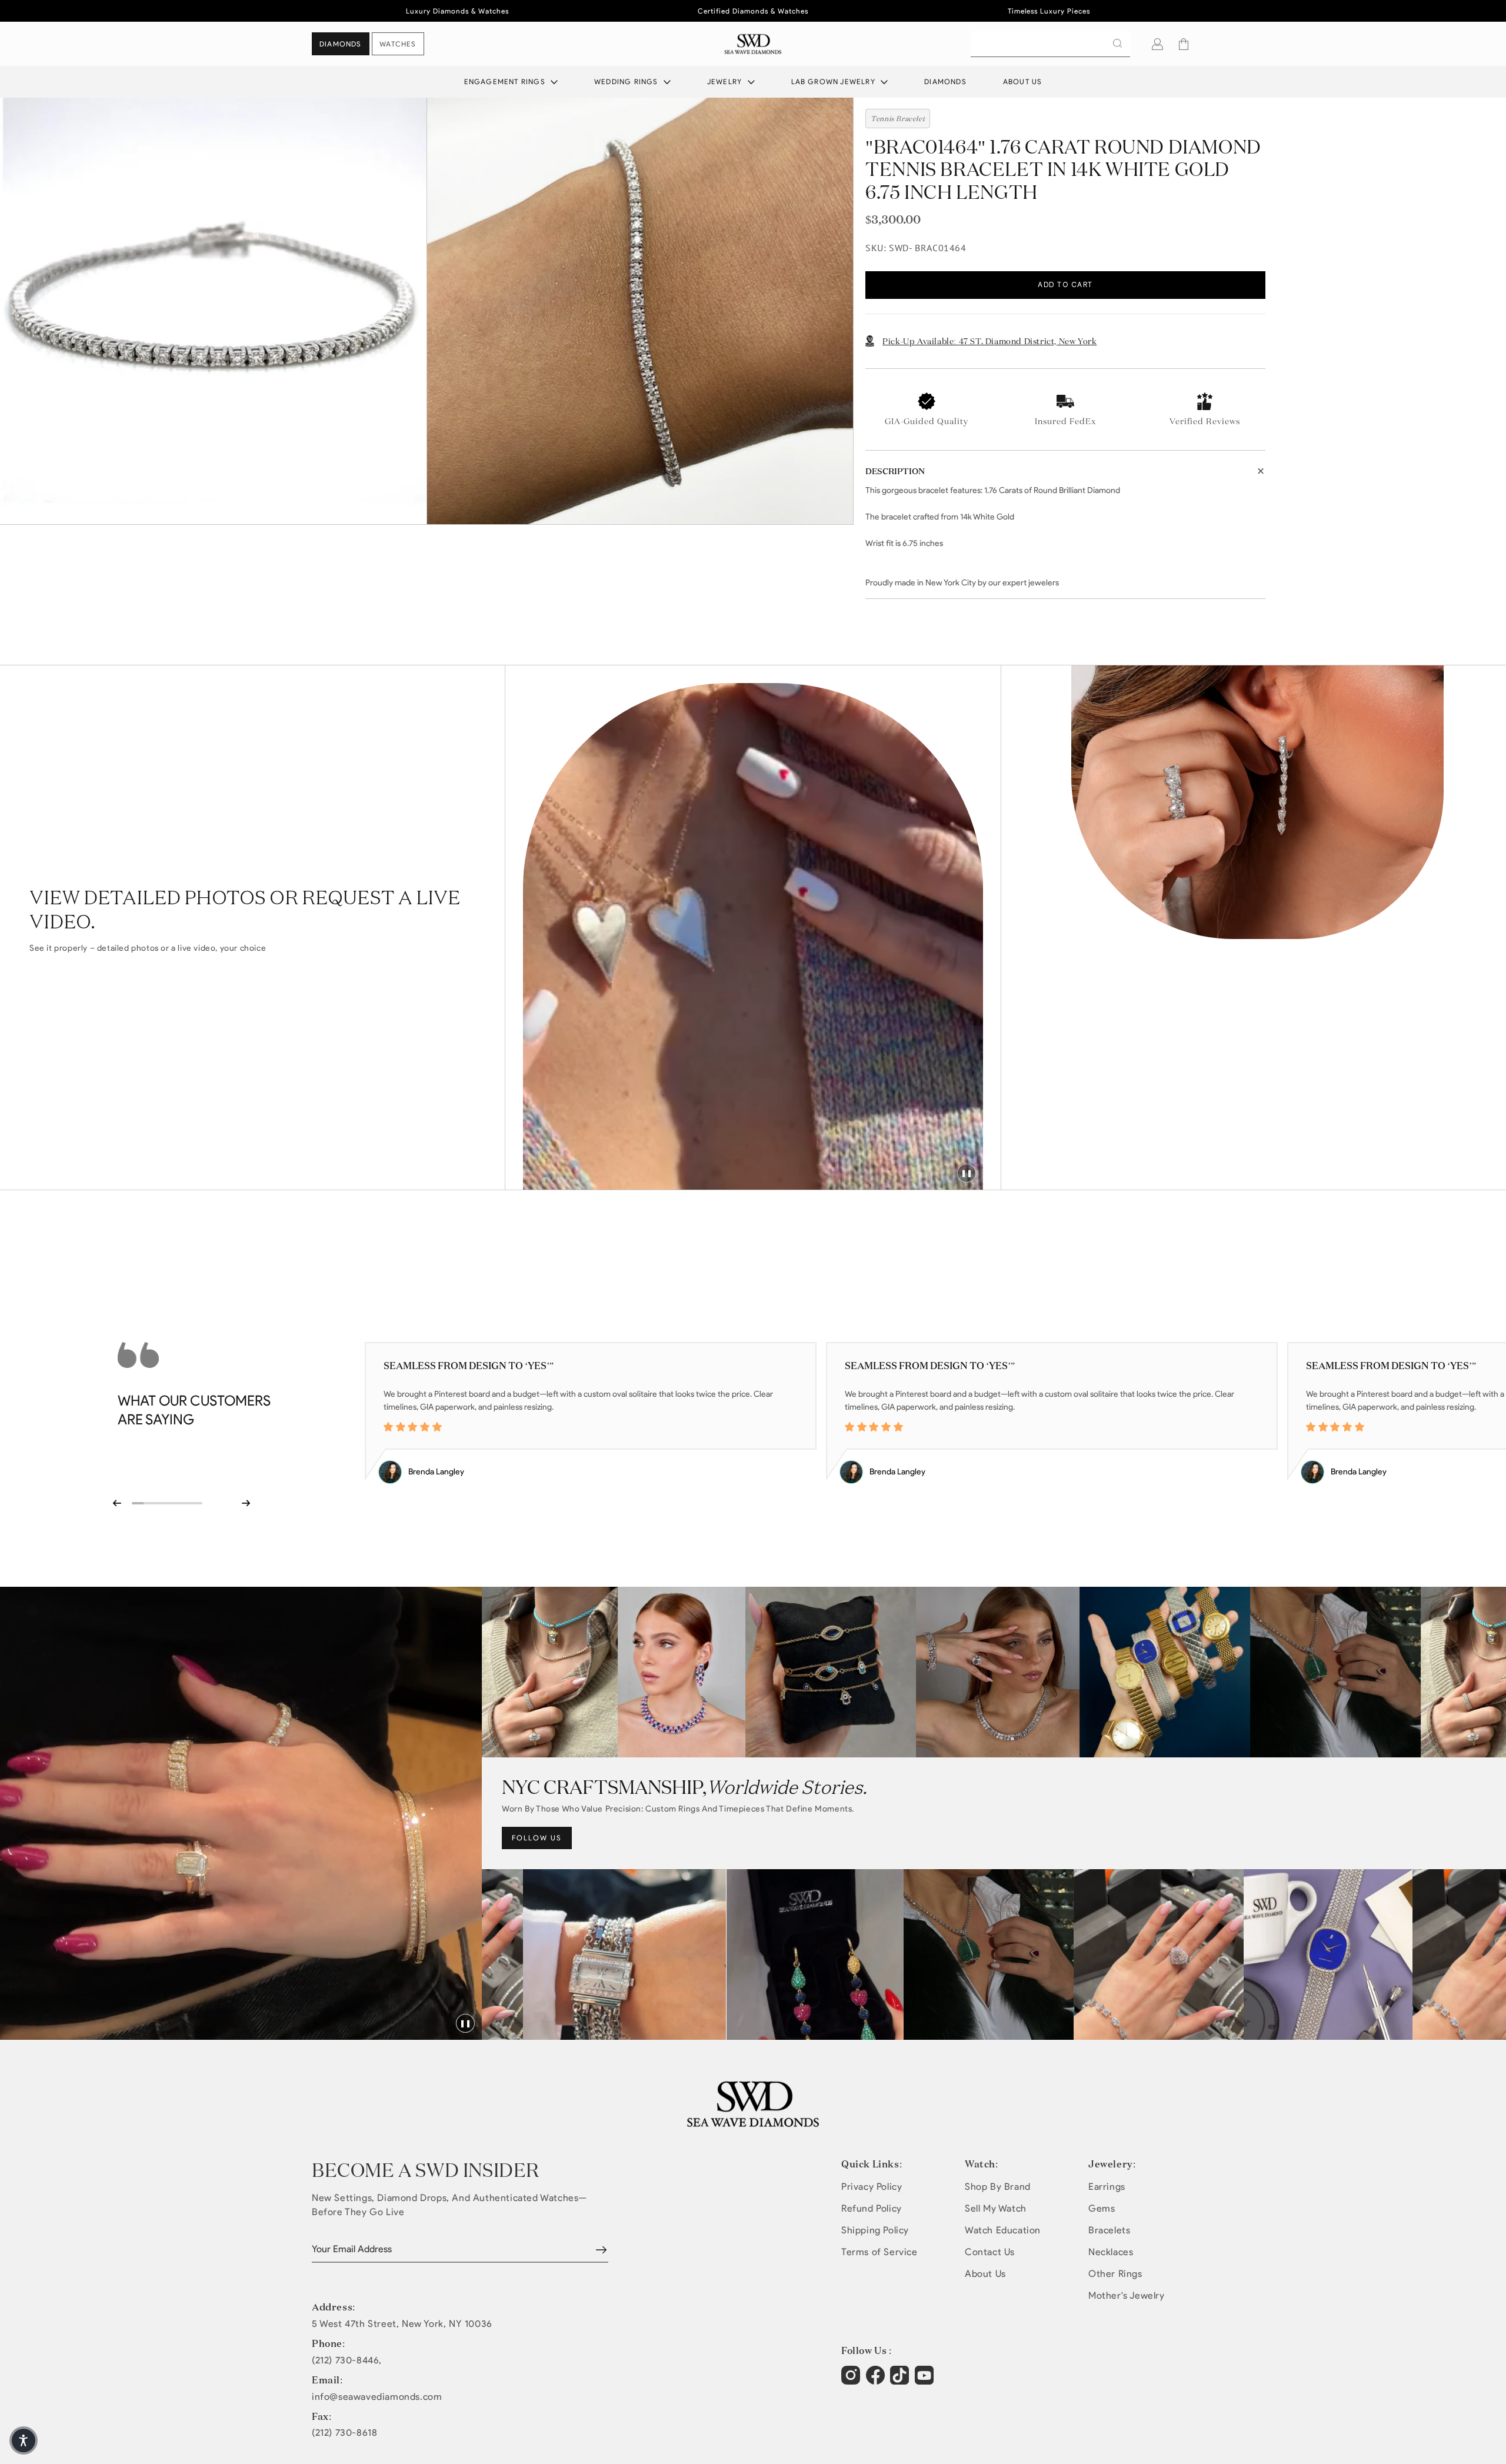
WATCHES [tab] (398, 44)
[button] (1184, 44)
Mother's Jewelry (1127, 2295)
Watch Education (1003, 2230)
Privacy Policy (872, 2187)
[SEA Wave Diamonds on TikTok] (926, 2381)
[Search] (1117, 44)
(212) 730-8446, (347, 2360)
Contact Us (990, 2252)
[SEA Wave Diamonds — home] (753, 44)
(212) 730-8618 (344, 2433)
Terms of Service (879, 2252)
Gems (1102, 2208)
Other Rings (1115, 2274)
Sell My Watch (996, 2208)
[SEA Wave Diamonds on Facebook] (877, 2381)
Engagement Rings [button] (506, 81)
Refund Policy (872, 2208)
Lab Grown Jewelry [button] (835, 81)
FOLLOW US (537, 1838)
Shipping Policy (875, 2230)
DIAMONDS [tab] (341, 44)
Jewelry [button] (726, 81)
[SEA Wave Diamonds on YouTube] (901, 2381)
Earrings (1107, 2187)
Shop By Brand (998, 2187)
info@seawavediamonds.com (377, 2397)
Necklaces (1111, 2252)
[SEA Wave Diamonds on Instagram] (852, 2381)
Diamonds (945, 81)
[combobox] (1050, 44)
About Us (1023, 81)
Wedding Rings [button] (627, 81)
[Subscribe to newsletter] (601, 2250)
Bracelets (1109, 2230)
